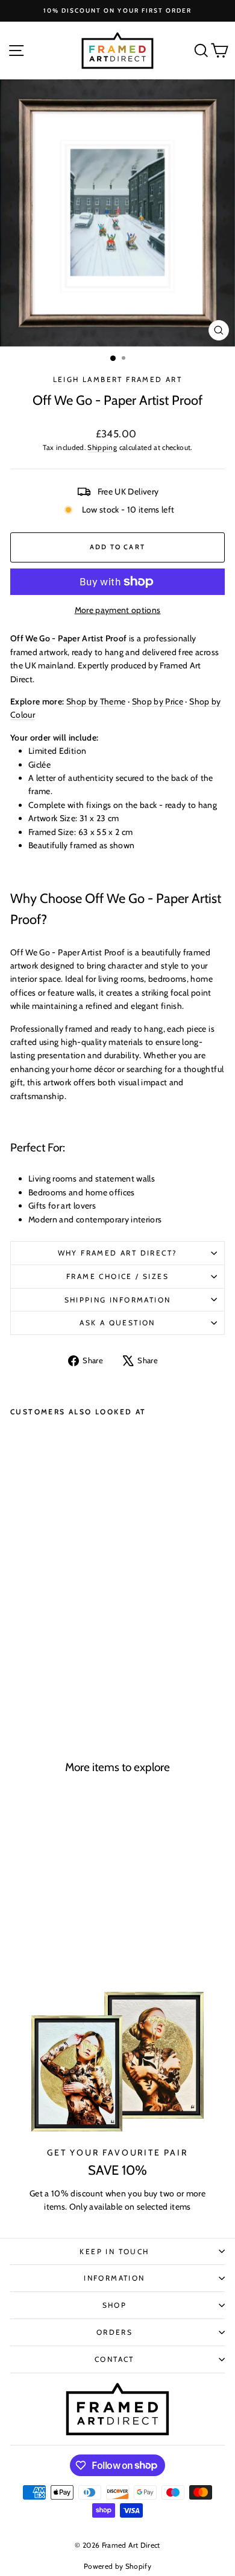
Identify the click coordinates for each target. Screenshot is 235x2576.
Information (114, 2278)
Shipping (102, 448)
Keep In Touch (114, 2251)
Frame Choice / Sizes (117, 1276)
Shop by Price (158, 701)
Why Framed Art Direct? (118, 1253)
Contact (114, 2359)
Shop (115, 2305)
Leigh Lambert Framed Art (118, 379)
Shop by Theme (96, 701)
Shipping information (118, 1300)
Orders (114, 2332)
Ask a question (117, 1323)
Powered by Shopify (117, 2566)
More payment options (118, 610)
